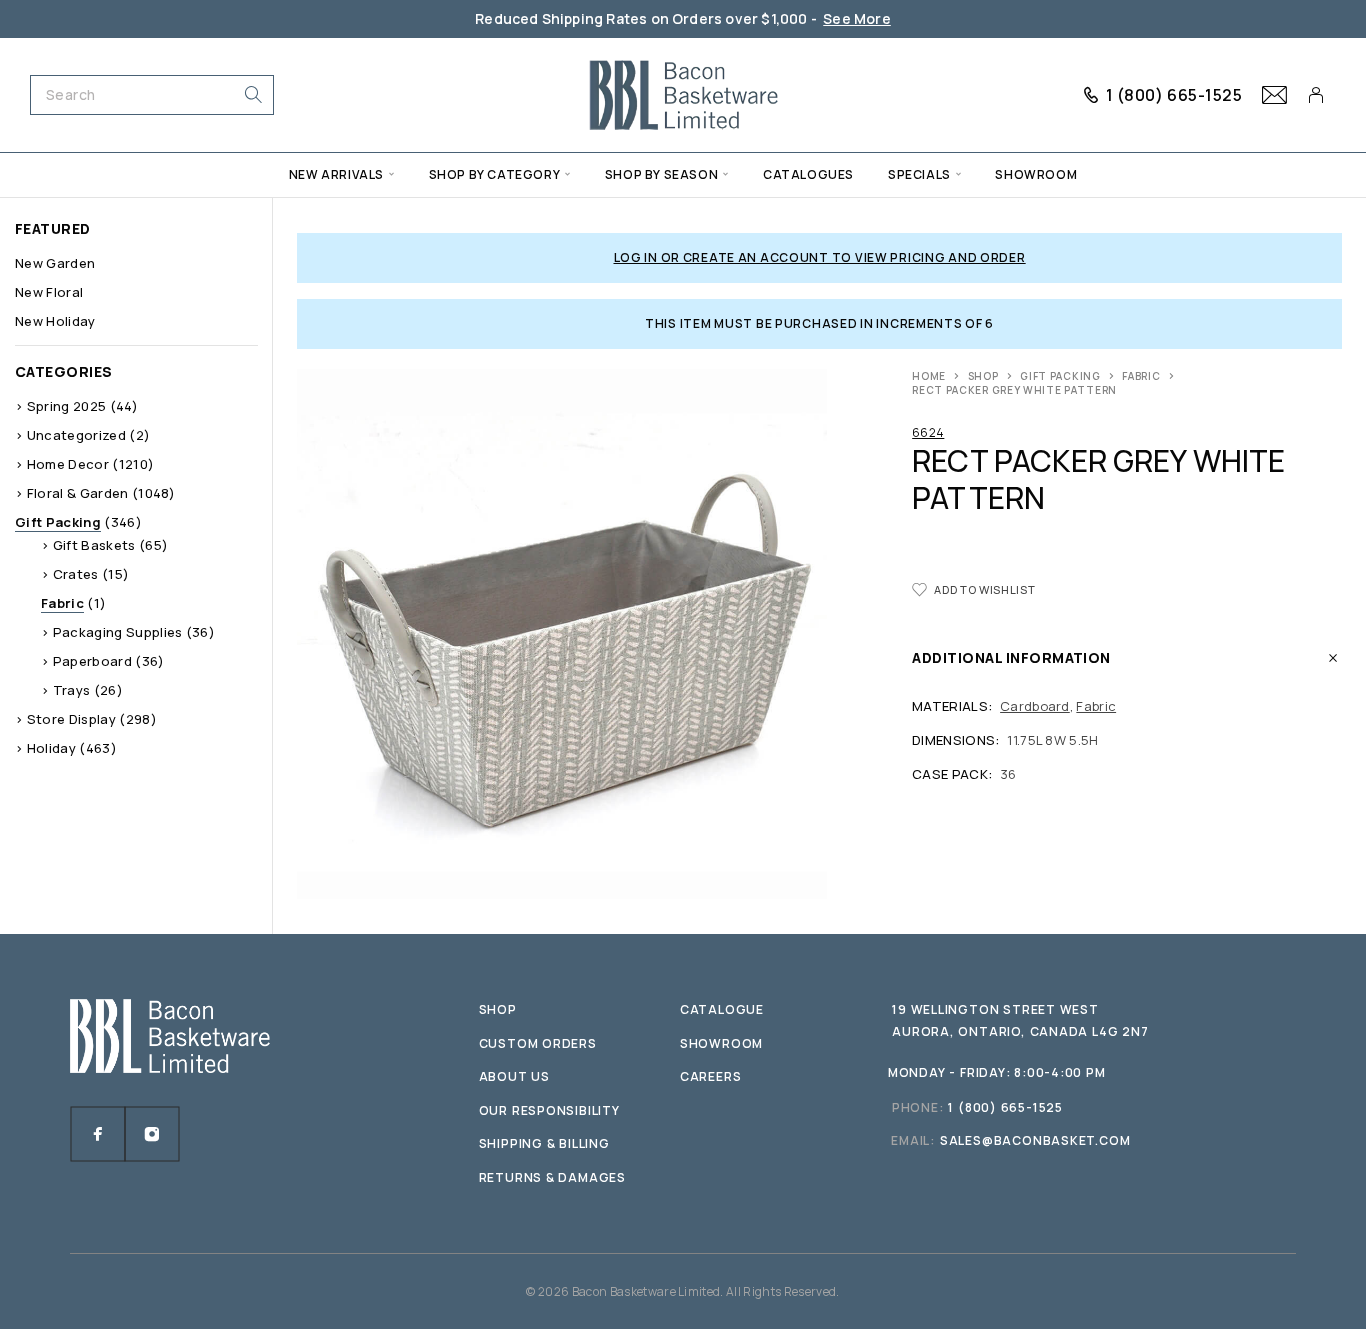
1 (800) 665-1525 (1174, 95)
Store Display (71, 719)
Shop (983, 376)
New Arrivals (336, 174)
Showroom (1036, 174)
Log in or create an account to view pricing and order (820, 257)
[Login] (1316, 95)
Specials (919, 174)
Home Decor (68, 464)
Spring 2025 (67, 406)
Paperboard (92, 661)
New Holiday (55, 321)
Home (929, 376)
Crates (76, 574)
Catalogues (808, 174)
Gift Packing (1060, 376)
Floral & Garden (78, 493)
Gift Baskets (94, 545)
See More (857, 18)
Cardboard (1035, 706)
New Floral (49, 292)
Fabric (1141, 376)
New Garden (55, 263)
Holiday (51, 748)
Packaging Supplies (118, 632)
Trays (72, 690)
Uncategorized (76, 435)
